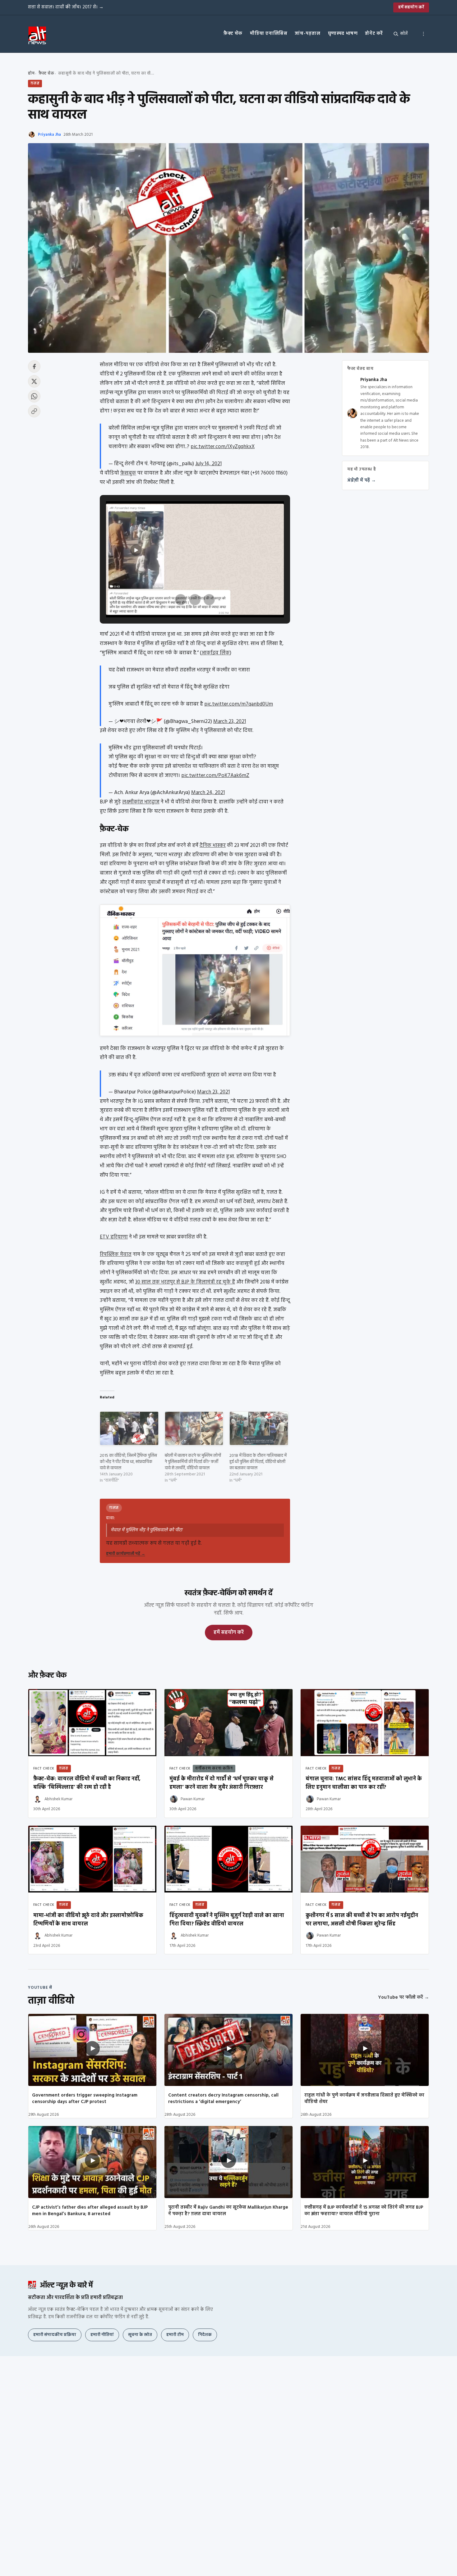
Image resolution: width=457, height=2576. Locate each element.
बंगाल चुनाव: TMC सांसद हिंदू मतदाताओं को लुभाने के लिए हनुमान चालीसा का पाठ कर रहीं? (364, 1783)
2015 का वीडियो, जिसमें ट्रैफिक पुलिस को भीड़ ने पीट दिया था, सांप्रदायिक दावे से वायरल (128, 1462)
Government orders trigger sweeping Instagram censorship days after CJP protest (85, 2099)
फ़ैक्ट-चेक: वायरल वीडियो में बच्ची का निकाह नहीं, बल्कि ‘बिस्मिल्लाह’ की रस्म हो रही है (87, 1783)
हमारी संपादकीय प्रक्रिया (55, 2335)
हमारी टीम (175, 2335)
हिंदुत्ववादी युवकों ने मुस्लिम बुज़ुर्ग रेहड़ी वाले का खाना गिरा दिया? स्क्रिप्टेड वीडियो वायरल (227, 1920)
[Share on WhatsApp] (34, 396)
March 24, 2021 (208, 793)
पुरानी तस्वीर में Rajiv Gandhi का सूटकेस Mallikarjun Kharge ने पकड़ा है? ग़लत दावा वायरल (228, 2211)
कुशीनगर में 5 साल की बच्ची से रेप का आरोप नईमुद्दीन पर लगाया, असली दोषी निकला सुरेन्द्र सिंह (362, 1920)
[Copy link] (34, 411)
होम (31, 73)
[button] (181, 600)
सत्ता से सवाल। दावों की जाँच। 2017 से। (66, 7)
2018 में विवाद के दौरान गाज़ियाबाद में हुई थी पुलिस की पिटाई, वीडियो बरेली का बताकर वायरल (258, 1462)
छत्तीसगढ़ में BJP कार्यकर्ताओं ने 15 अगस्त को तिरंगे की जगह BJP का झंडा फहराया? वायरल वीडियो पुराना (364, 2211)
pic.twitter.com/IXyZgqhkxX (223, 447)
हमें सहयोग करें (411, 7)
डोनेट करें (374, 34)
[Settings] (423, 34)
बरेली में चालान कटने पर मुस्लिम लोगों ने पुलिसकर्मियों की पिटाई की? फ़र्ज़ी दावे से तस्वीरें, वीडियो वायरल (193, 1462)
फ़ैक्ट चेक (233, 34)
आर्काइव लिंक (216, 653)
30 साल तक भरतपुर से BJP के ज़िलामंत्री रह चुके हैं (185, 1282)
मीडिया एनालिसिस (269, 34)
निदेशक (205, 2335)
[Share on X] (34, 381)
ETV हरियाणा (114, 1237)
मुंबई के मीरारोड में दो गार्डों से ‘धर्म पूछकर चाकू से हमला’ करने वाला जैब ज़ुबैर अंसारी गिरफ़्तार (222, 1783)
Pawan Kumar (193, 1799)
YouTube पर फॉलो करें (404, 1997)
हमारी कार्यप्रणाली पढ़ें (126, 1554)
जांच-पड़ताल (307, 34)
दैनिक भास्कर (213, 845)
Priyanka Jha (49, 135)
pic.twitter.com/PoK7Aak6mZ (215, 776)
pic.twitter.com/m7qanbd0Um (239, 704)
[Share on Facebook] (34, 366)
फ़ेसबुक (128, 473)
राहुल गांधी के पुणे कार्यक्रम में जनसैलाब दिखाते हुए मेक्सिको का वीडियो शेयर (364, 2099)
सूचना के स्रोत (140, 2335)
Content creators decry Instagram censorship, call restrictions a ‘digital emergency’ (223, 2099)
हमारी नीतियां (102, 2335)
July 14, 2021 (208, 464)
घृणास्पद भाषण (343, 34)
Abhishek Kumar (58, 1799)
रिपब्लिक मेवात (116, 1254)
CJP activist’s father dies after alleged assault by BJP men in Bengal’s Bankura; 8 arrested (90, 2211)
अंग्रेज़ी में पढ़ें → (362, 481)
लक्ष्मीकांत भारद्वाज (141, 802)
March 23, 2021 (230, 722)
